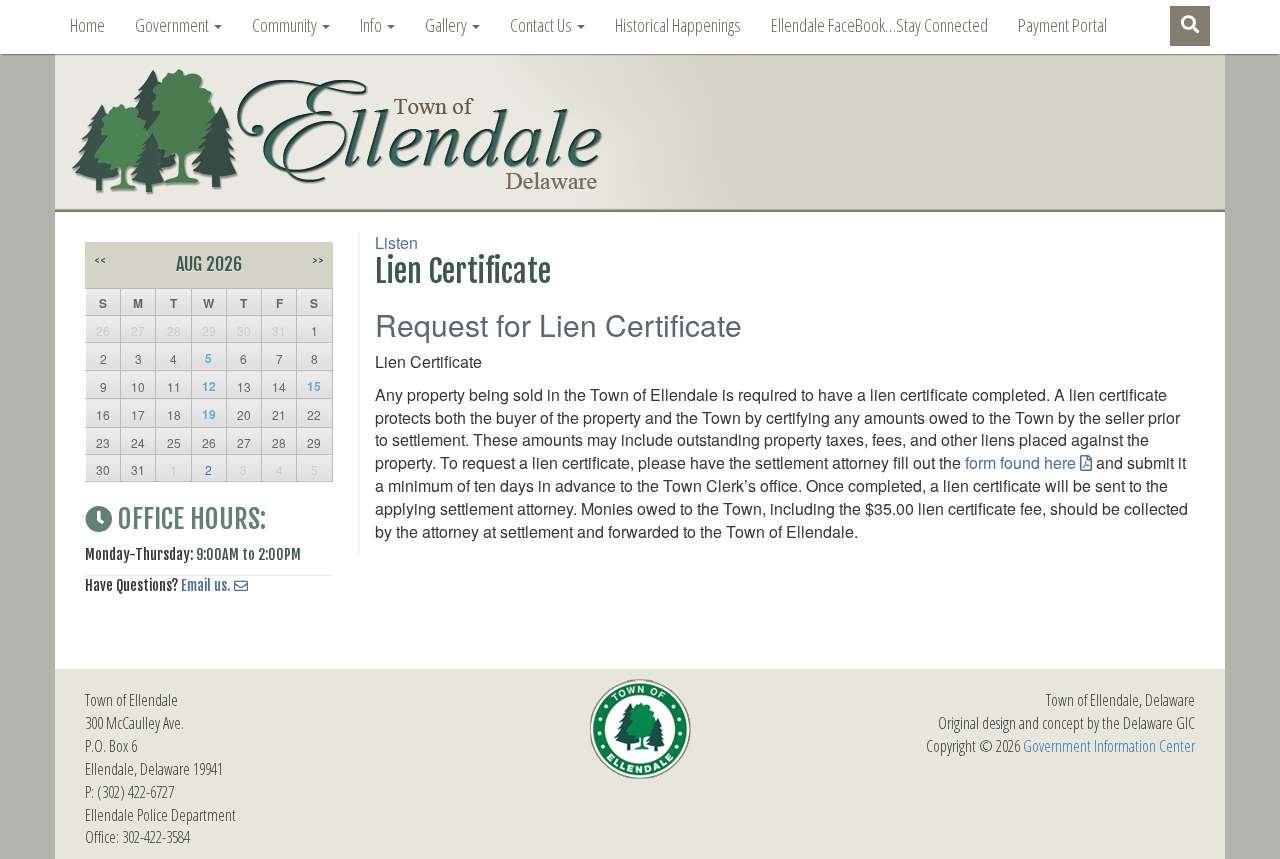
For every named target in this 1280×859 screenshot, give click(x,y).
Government (173, 25)
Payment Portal (1062, 25)
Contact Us (542, 25)
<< (100, 260)
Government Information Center (1109, 746)
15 (314, 386)
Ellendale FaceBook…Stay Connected (879, 25)
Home (87, 25)
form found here (1020, 462)
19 (209, 414)
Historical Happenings (678, 25)
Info (372, 25)
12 (209, 386)
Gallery (447, 25)
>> (318, 260)
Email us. (205, 585)
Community (286, 25)
